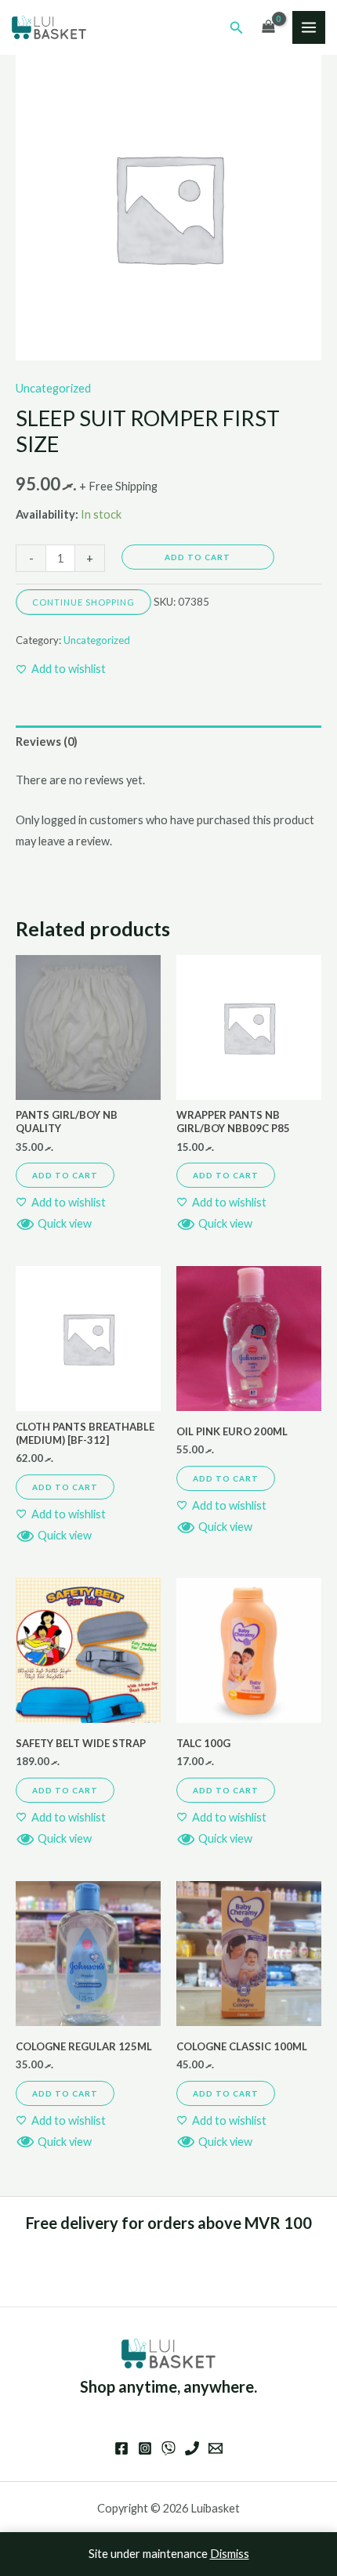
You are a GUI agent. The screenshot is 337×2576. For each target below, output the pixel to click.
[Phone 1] (192, 2448)
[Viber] (168, 2448)
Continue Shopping (83, 602)
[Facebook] (121, 2448)
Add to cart (197, 557)
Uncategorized (53, 388)
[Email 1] (216, 2448)
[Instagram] (145, 2448)
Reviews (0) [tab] (47, 742)
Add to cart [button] (65, 1175)
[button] (237, 28)
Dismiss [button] (230, 2554)
